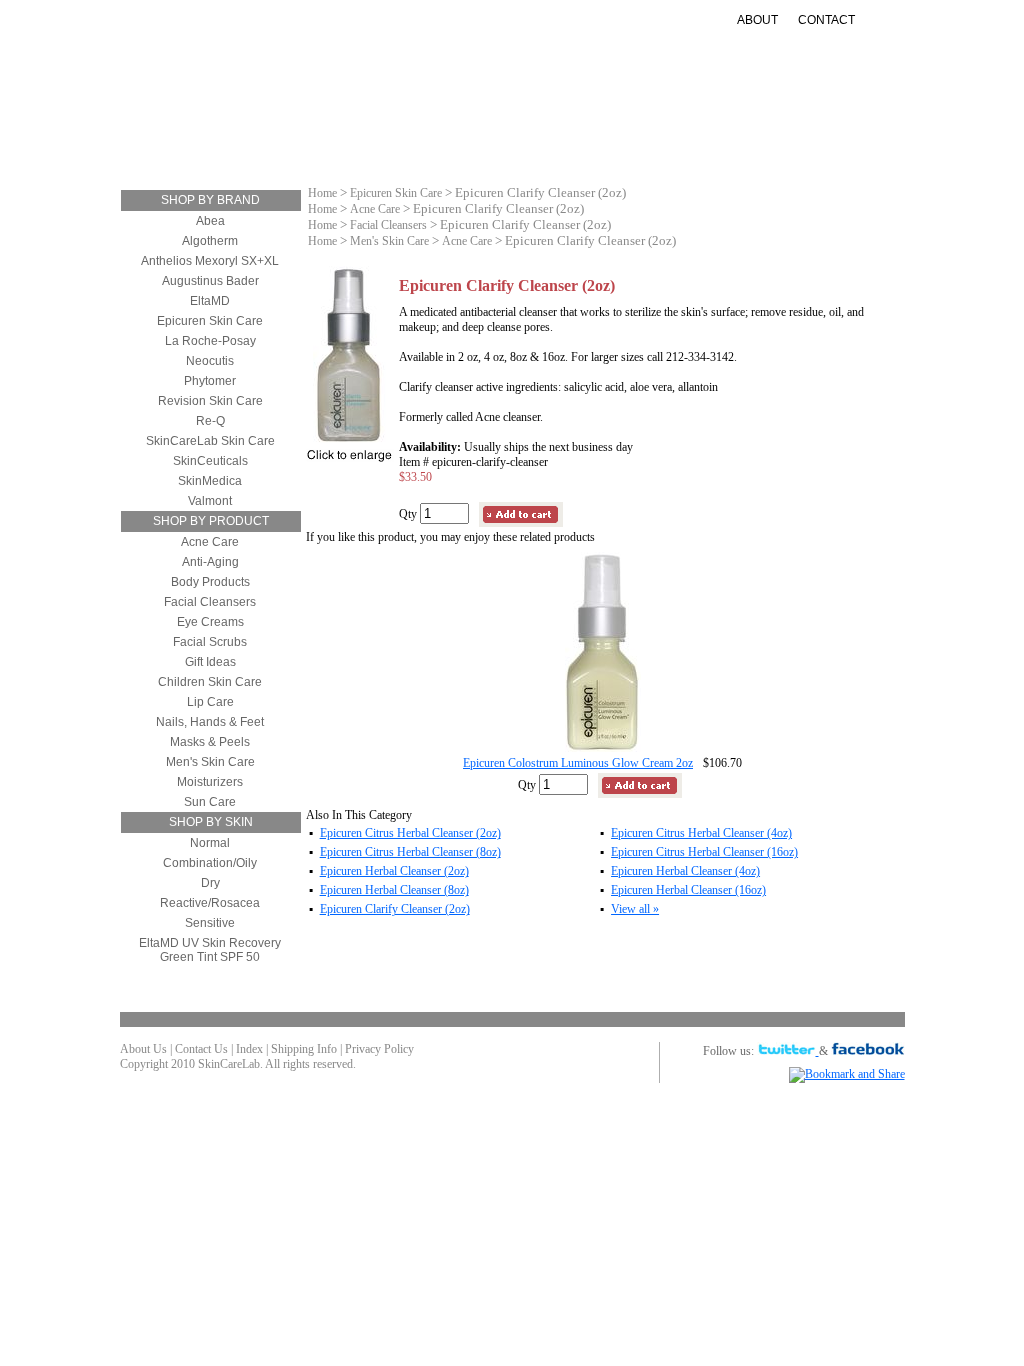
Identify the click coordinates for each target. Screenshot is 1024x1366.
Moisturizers (339, 133)
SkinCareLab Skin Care (210, 441)
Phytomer (210, 381)
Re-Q (210, 421)
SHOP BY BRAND (210, 200)
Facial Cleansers (210, 602)
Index (249, 1049)
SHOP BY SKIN (211, 822)
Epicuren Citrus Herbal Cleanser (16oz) (704, 852)
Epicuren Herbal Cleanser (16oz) (688, 890)
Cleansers (229, 133)
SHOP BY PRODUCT (211, 521)
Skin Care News (748, 133)
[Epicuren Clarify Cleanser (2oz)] (349, 441)
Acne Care (210, 542)
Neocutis (210, 361)
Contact (826, 20)
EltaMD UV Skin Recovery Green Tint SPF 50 (210, 950)
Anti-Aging (449, 133)
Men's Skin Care (210, 762)
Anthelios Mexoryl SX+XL (210, 261)
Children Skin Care (210, 682)
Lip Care (210, 702)
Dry (210, 883)
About (757, 20)
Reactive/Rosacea (210, 903)
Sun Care (543, 133)
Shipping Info (304, 1049)
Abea (210, 221)
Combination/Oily (210, 863)
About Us (143, 1049)
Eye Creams (210, 622)
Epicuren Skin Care (210, 321)
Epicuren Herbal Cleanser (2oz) (394, 871)
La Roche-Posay (210, 341)
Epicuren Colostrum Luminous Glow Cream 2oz (578, 763)
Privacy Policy (379, 1049)
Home (322, 193)
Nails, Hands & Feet (210, 722)
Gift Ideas (635, 133)
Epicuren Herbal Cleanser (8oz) (394, 890)
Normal (210, 843)
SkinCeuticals (210, 461)
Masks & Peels (210, 742)
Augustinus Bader (210, 281)
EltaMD (210, 301)
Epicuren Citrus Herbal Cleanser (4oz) (701, 833)
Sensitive (210, 923)
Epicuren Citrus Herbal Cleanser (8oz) (410, 852)
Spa (549, 149)
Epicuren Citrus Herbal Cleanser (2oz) (410, 833)
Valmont (210, 501)
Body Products (210, 582)
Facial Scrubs (210, 642)
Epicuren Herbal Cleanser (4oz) (685, 871)
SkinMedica (210, 481)
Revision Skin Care (210, 401)
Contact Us (201, 1049)
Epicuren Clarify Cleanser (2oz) (395, 909)
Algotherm (210, 241)
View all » (635, 909)
